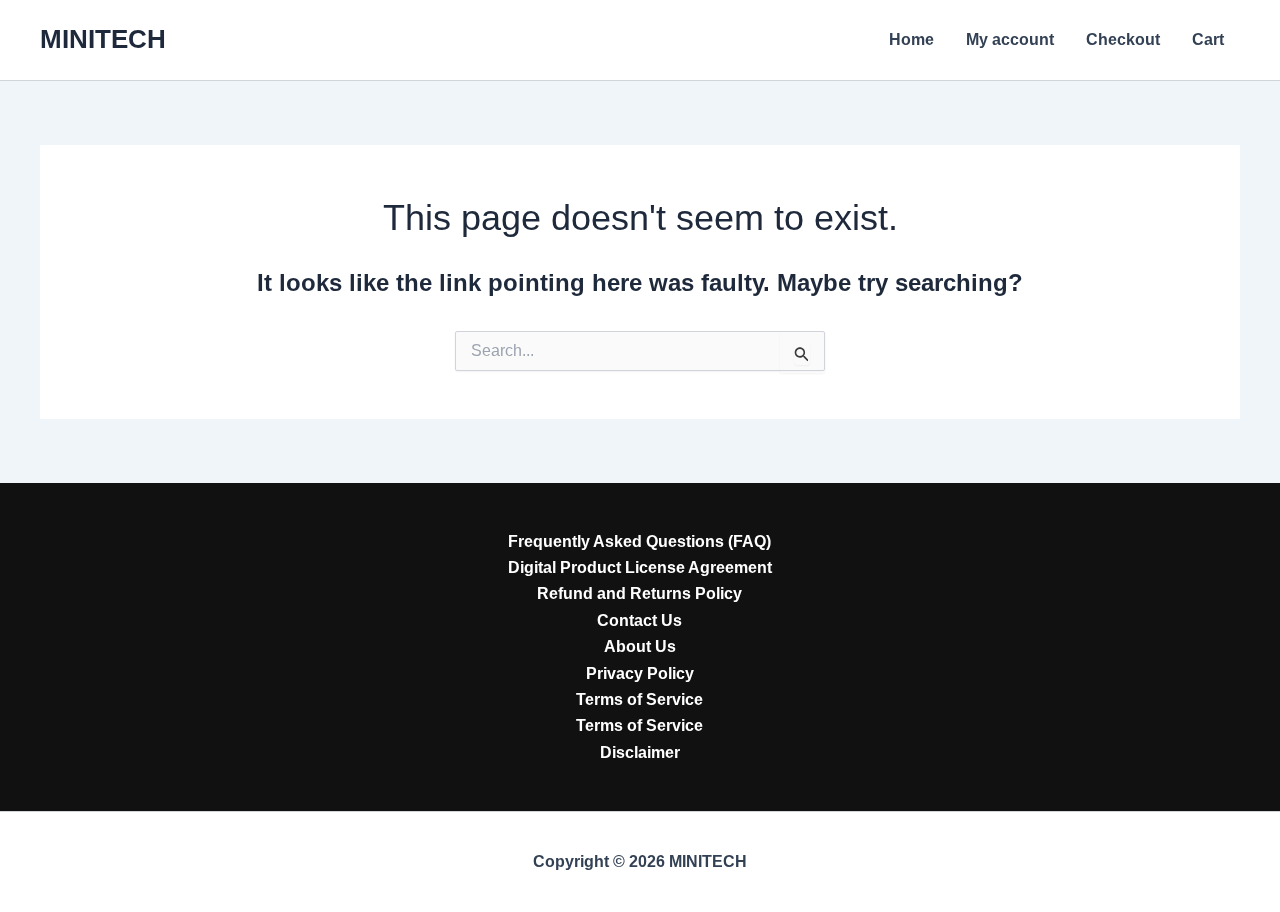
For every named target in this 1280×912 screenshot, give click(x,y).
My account (1010, 39)
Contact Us (639, 620)
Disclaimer (640, 752)
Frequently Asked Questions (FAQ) (639, 541)
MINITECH (103, 39)
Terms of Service (639, 699)
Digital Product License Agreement (640, 567)
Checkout (1123, 39)
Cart (1208, 39)
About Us (640, 646)
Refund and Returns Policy (639, 593)
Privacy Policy (640, 673)
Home (911, 39)
